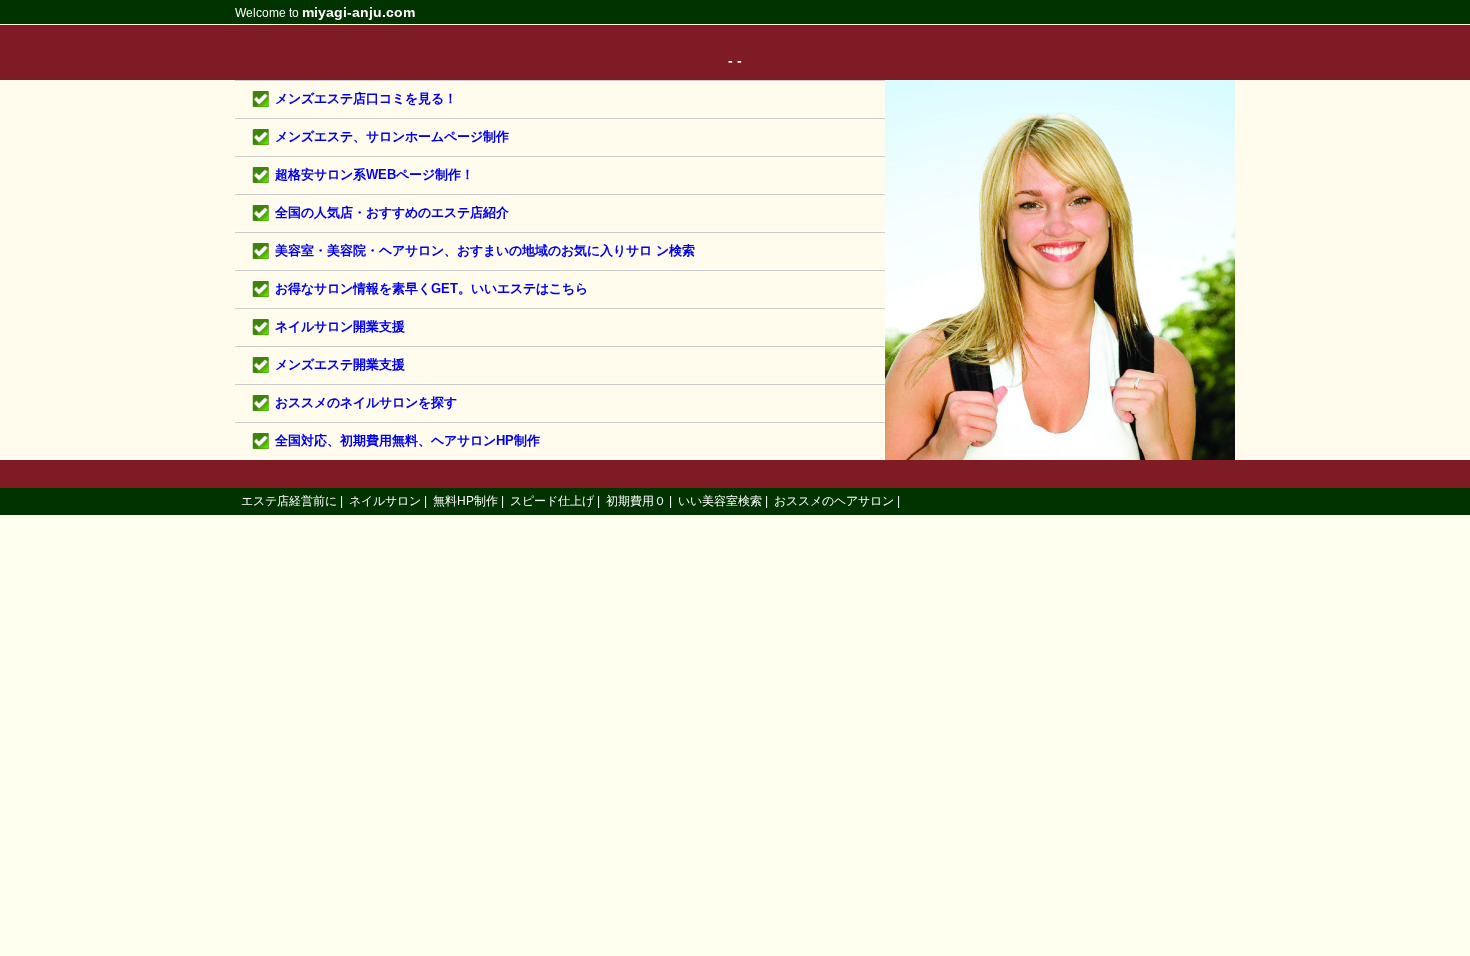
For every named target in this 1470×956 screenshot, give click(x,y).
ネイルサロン (385, 501)
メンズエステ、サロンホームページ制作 (392, 136)
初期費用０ (636, 501)
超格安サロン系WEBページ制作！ (374, 174)
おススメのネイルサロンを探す (366, 402)
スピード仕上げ (552, 501)
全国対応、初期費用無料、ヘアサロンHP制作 (407, 440)
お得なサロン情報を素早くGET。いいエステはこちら (431, 288)
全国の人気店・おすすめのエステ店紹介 (392, 212)
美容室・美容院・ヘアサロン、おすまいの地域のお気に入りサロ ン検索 (485, 250)
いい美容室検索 (720, 501)
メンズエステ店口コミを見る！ (366, 98)
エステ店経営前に (289, 501)
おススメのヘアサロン (834, 501)
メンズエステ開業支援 (340, 364)
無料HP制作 (465, 501)
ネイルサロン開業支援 (340, 326)
